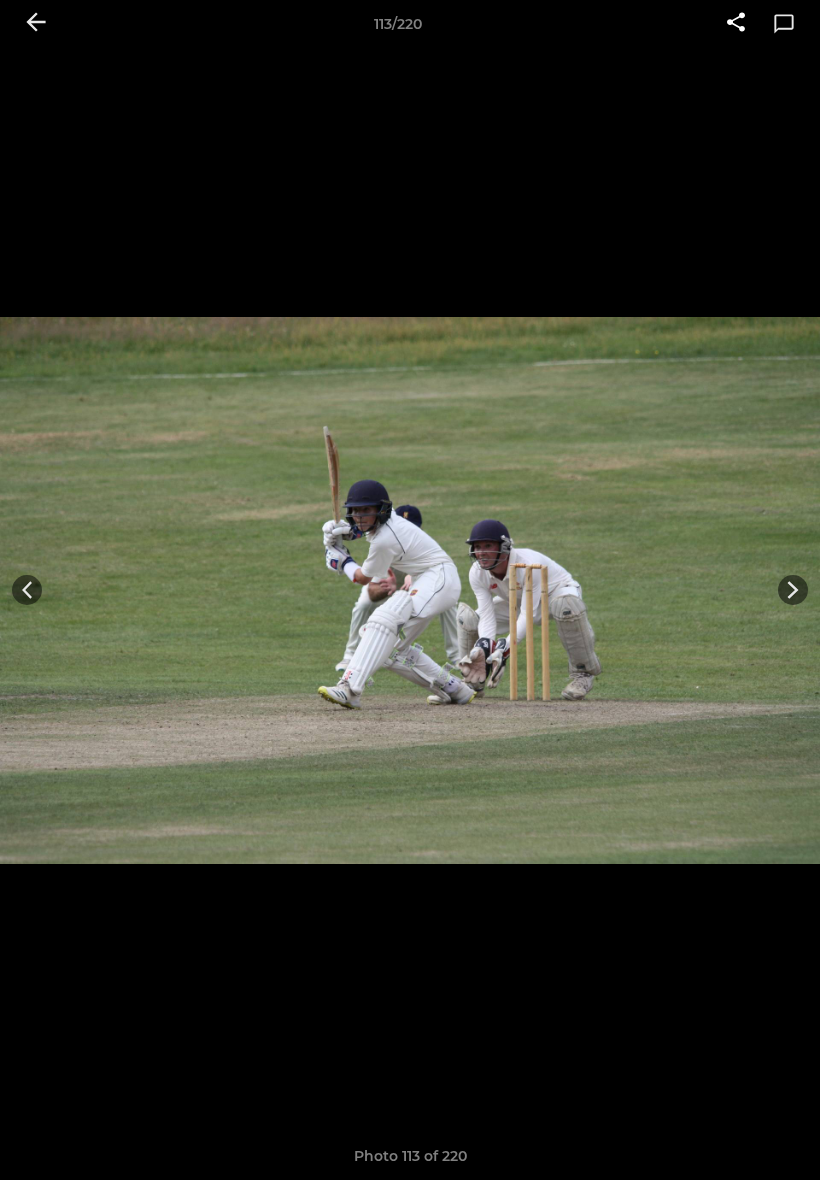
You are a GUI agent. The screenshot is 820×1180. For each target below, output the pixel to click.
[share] (736, 24)
